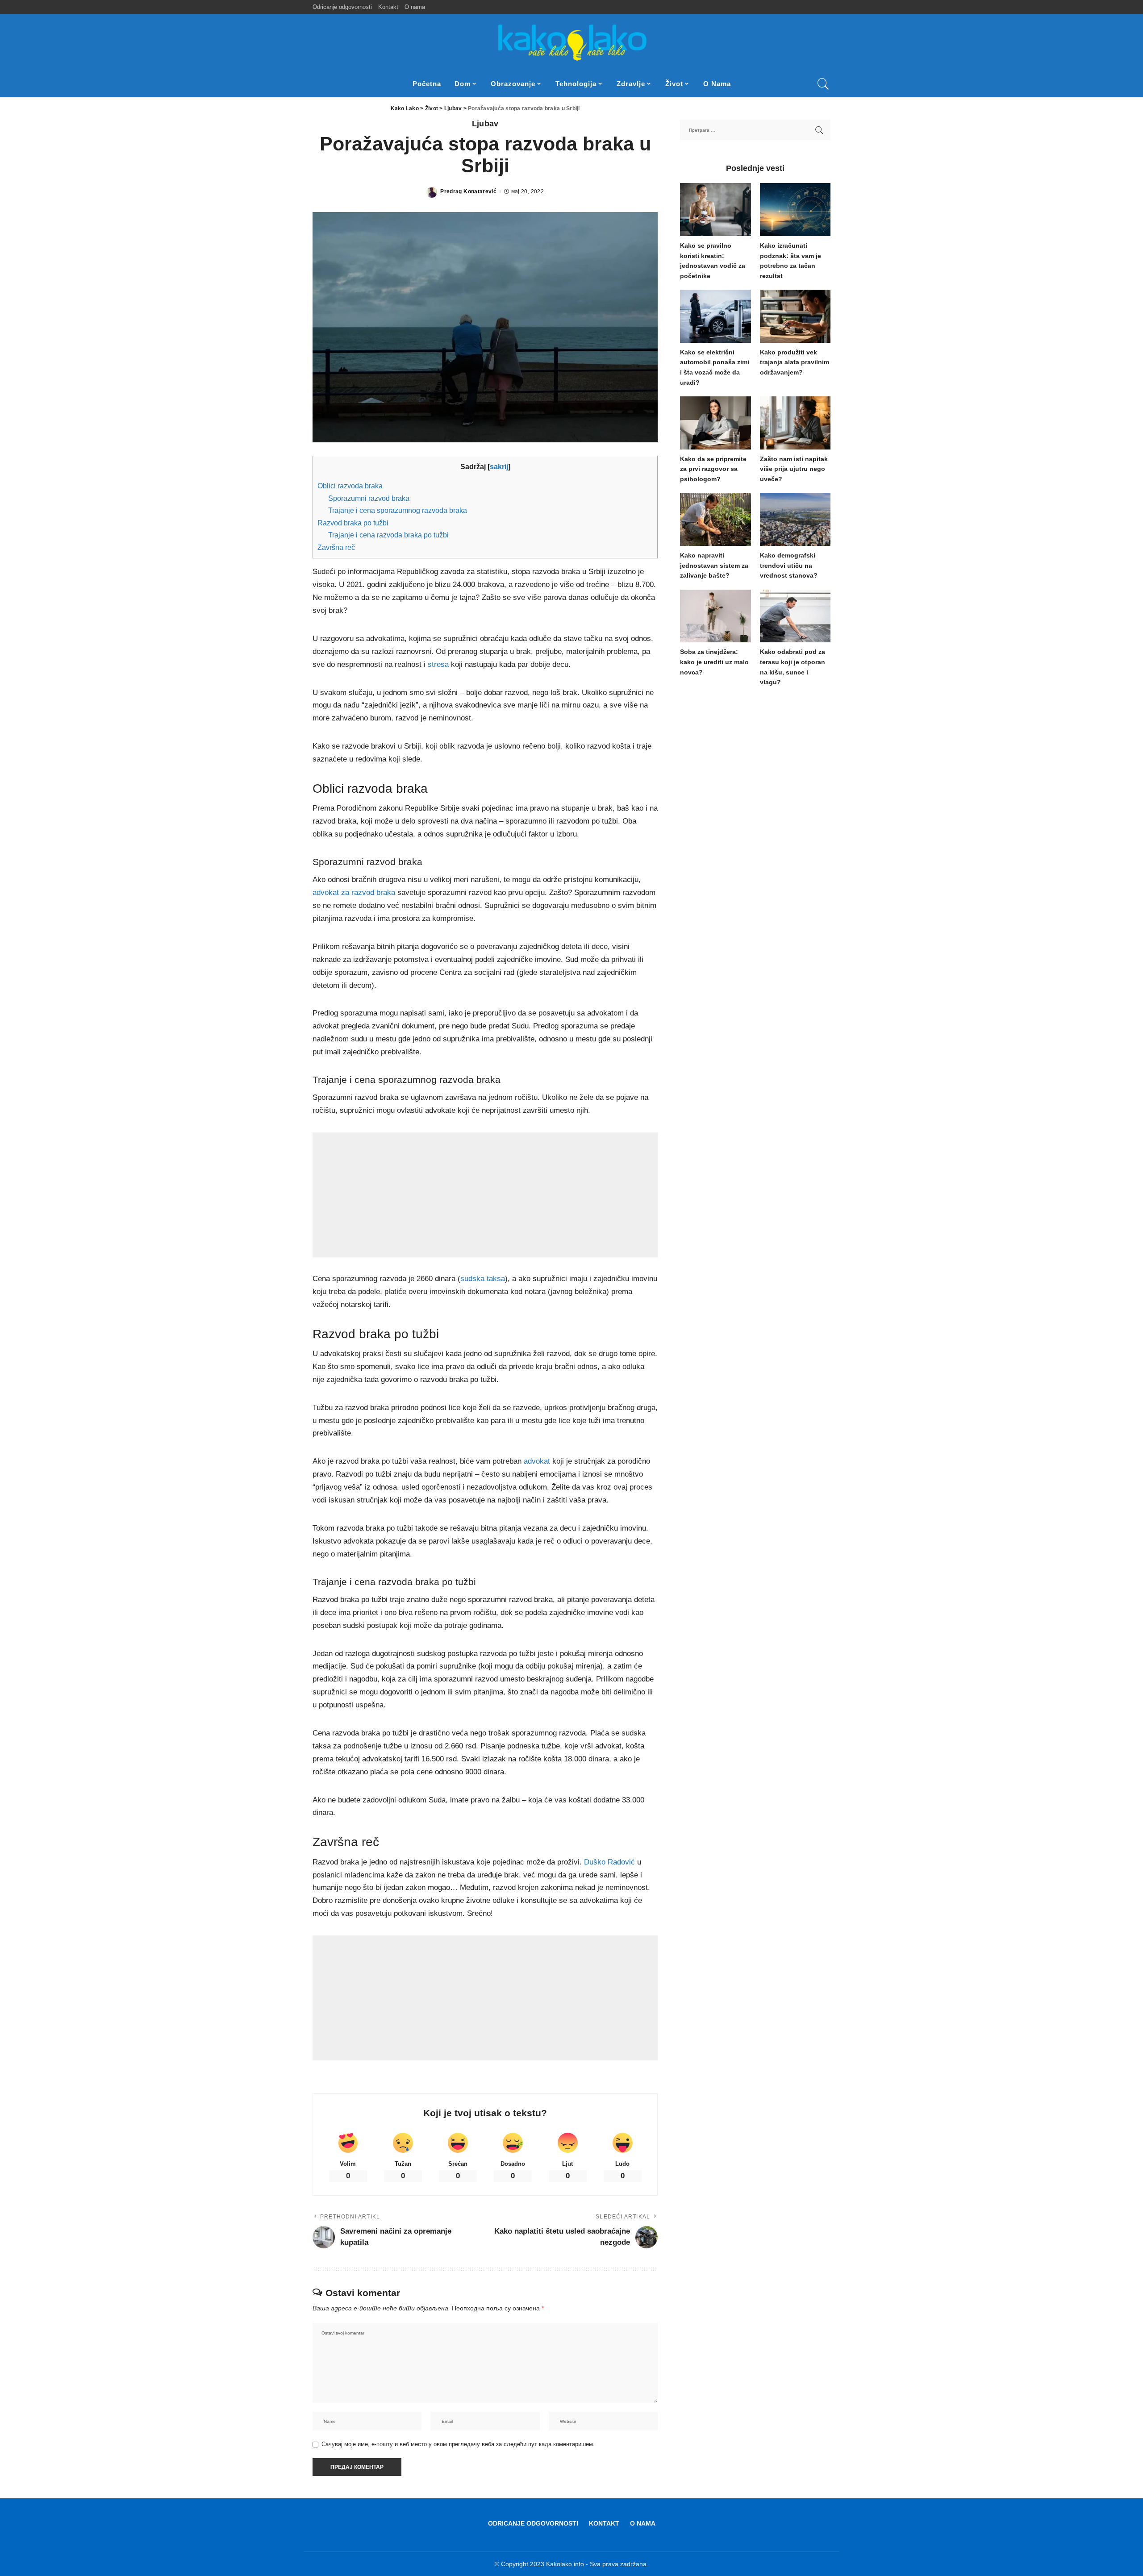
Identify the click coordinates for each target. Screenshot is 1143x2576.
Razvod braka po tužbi (353, 523)
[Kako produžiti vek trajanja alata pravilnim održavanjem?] (795, 316)
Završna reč (336, 547)
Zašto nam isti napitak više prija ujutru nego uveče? (794, 469)
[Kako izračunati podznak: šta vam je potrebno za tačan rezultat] (795, 210)
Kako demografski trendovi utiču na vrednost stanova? (789, 566)
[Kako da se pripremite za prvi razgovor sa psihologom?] (715, 423)
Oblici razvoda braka (350, 486)
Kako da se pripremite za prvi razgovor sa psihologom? (713, 469)
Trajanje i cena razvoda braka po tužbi (388, 535)
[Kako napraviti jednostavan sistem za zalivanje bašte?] (715, 519)
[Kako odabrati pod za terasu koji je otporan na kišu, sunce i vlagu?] (795, 616)
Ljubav (485, 124)
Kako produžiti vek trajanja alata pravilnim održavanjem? (795, 362)
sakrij (499, 466)
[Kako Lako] (572, 42)
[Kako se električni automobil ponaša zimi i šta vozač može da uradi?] (715, 316)
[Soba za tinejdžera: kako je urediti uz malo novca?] (715, 616)
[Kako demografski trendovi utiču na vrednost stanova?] (795, 519)
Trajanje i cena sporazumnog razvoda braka (398, 510)
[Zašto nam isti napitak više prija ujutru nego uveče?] (795, 423)
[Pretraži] (823, 84)
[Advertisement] (485, 1195)
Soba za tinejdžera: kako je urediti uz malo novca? (714, 662)
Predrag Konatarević (468, 191)
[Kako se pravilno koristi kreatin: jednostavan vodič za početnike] (715, 210)
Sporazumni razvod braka (369, 498)
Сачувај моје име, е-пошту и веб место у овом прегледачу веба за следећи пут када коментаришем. (458, 2444)
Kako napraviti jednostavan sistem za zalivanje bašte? (714, 566)
